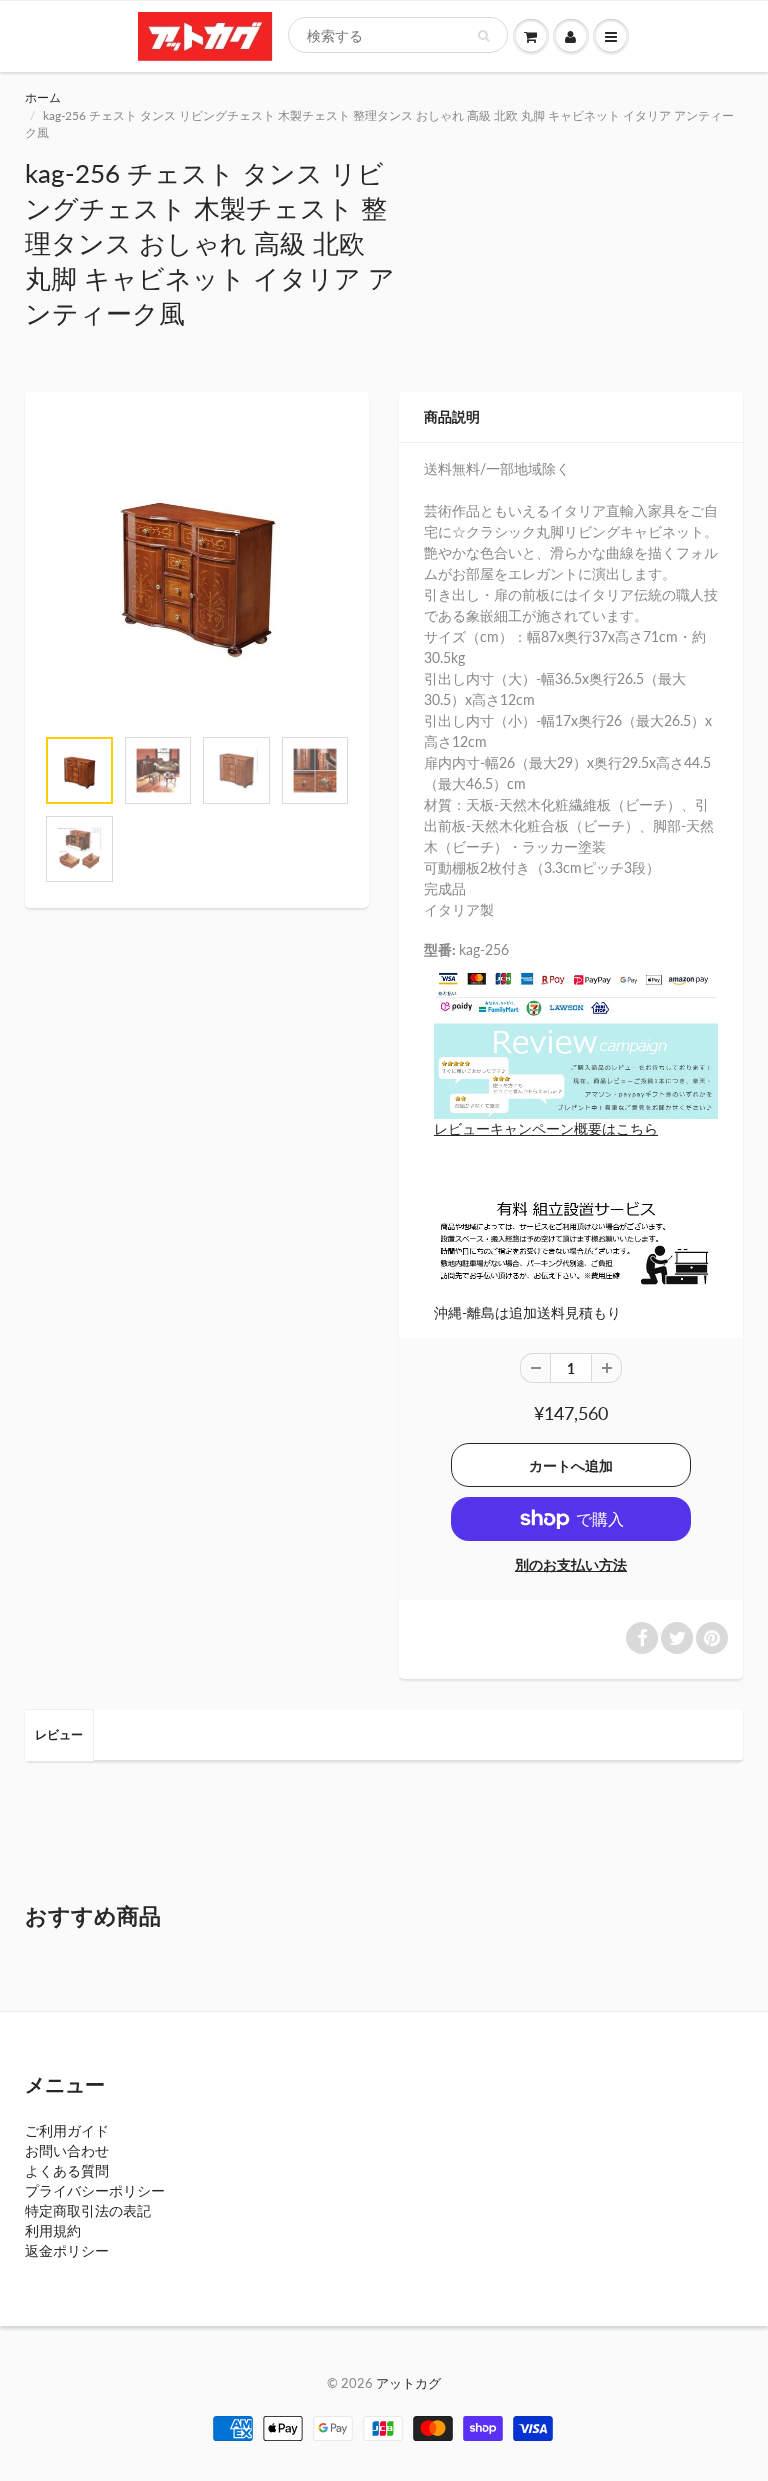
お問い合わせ (67, 2150)
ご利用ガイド (67, 2130)
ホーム (43, 97)
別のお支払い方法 (571, 1564)
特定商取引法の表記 (88, 2210)
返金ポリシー (67, 2250)
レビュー (59, 1734)
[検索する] (483, 36)
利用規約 (53, 2230)
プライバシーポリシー (95, 2190)
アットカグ (408, 2383)
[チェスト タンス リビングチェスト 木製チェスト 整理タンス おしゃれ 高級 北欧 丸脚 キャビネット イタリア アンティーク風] (197, 569)
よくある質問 (67, 2170)
